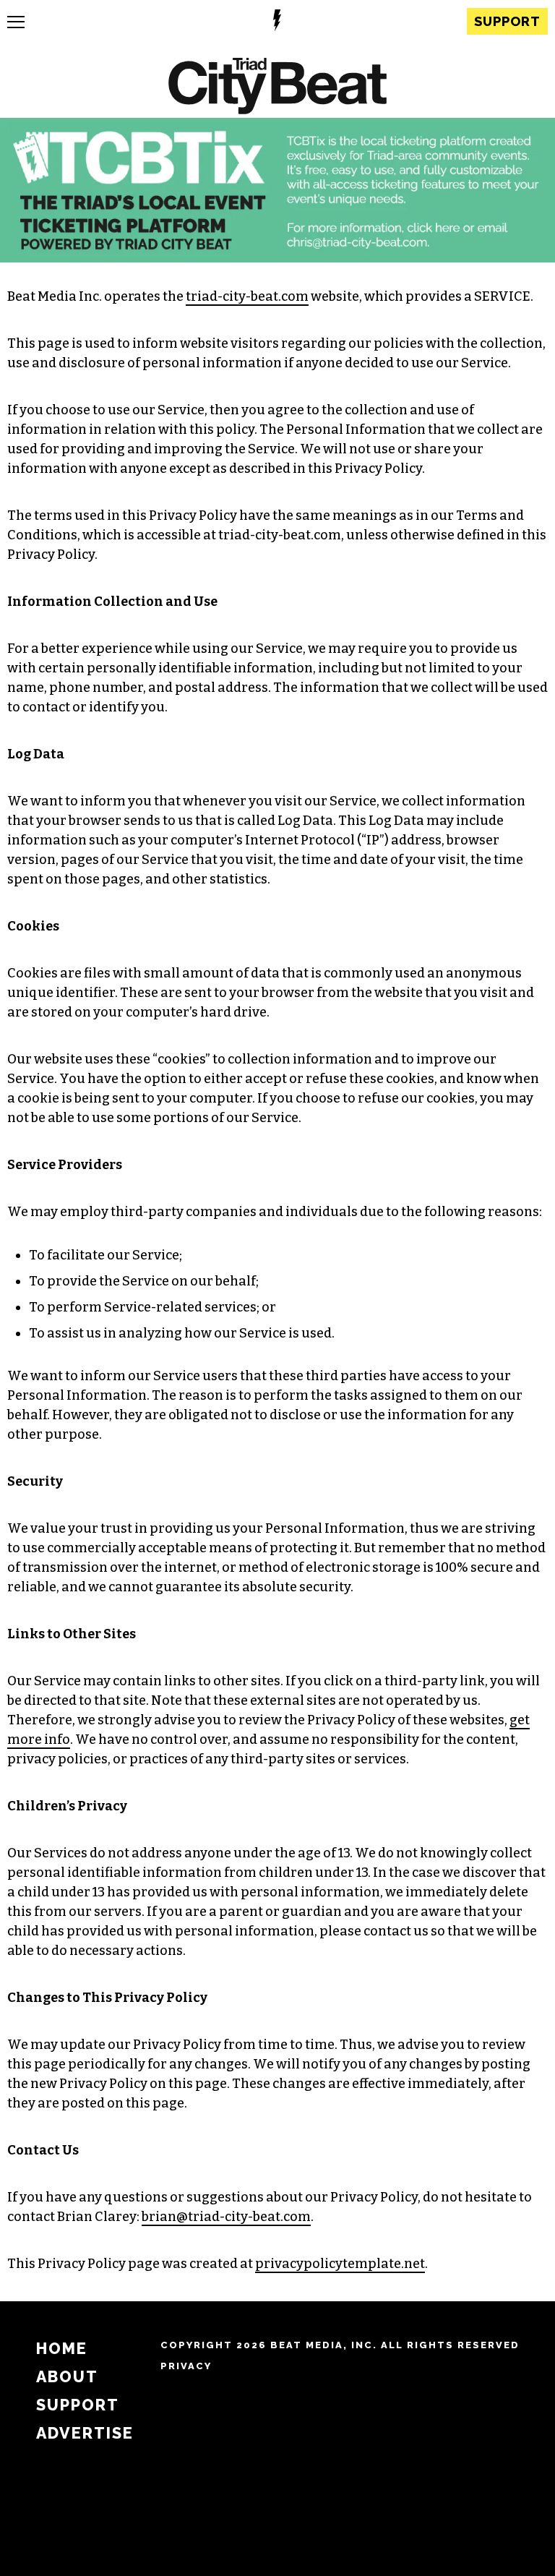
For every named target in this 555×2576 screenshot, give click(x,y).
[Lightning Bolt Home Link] (277, 22)
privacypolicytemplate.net (340, 2264)
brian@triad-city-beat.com (226, 2217)
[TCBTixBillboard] (277, 258)
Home (62, 2349)
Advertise (85, 2433)
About (67, 2377)
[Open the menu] (16, 22)
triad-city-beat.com (247, 296)
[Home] (277, 88)
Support (507, 21)
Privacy (186, 2366)
